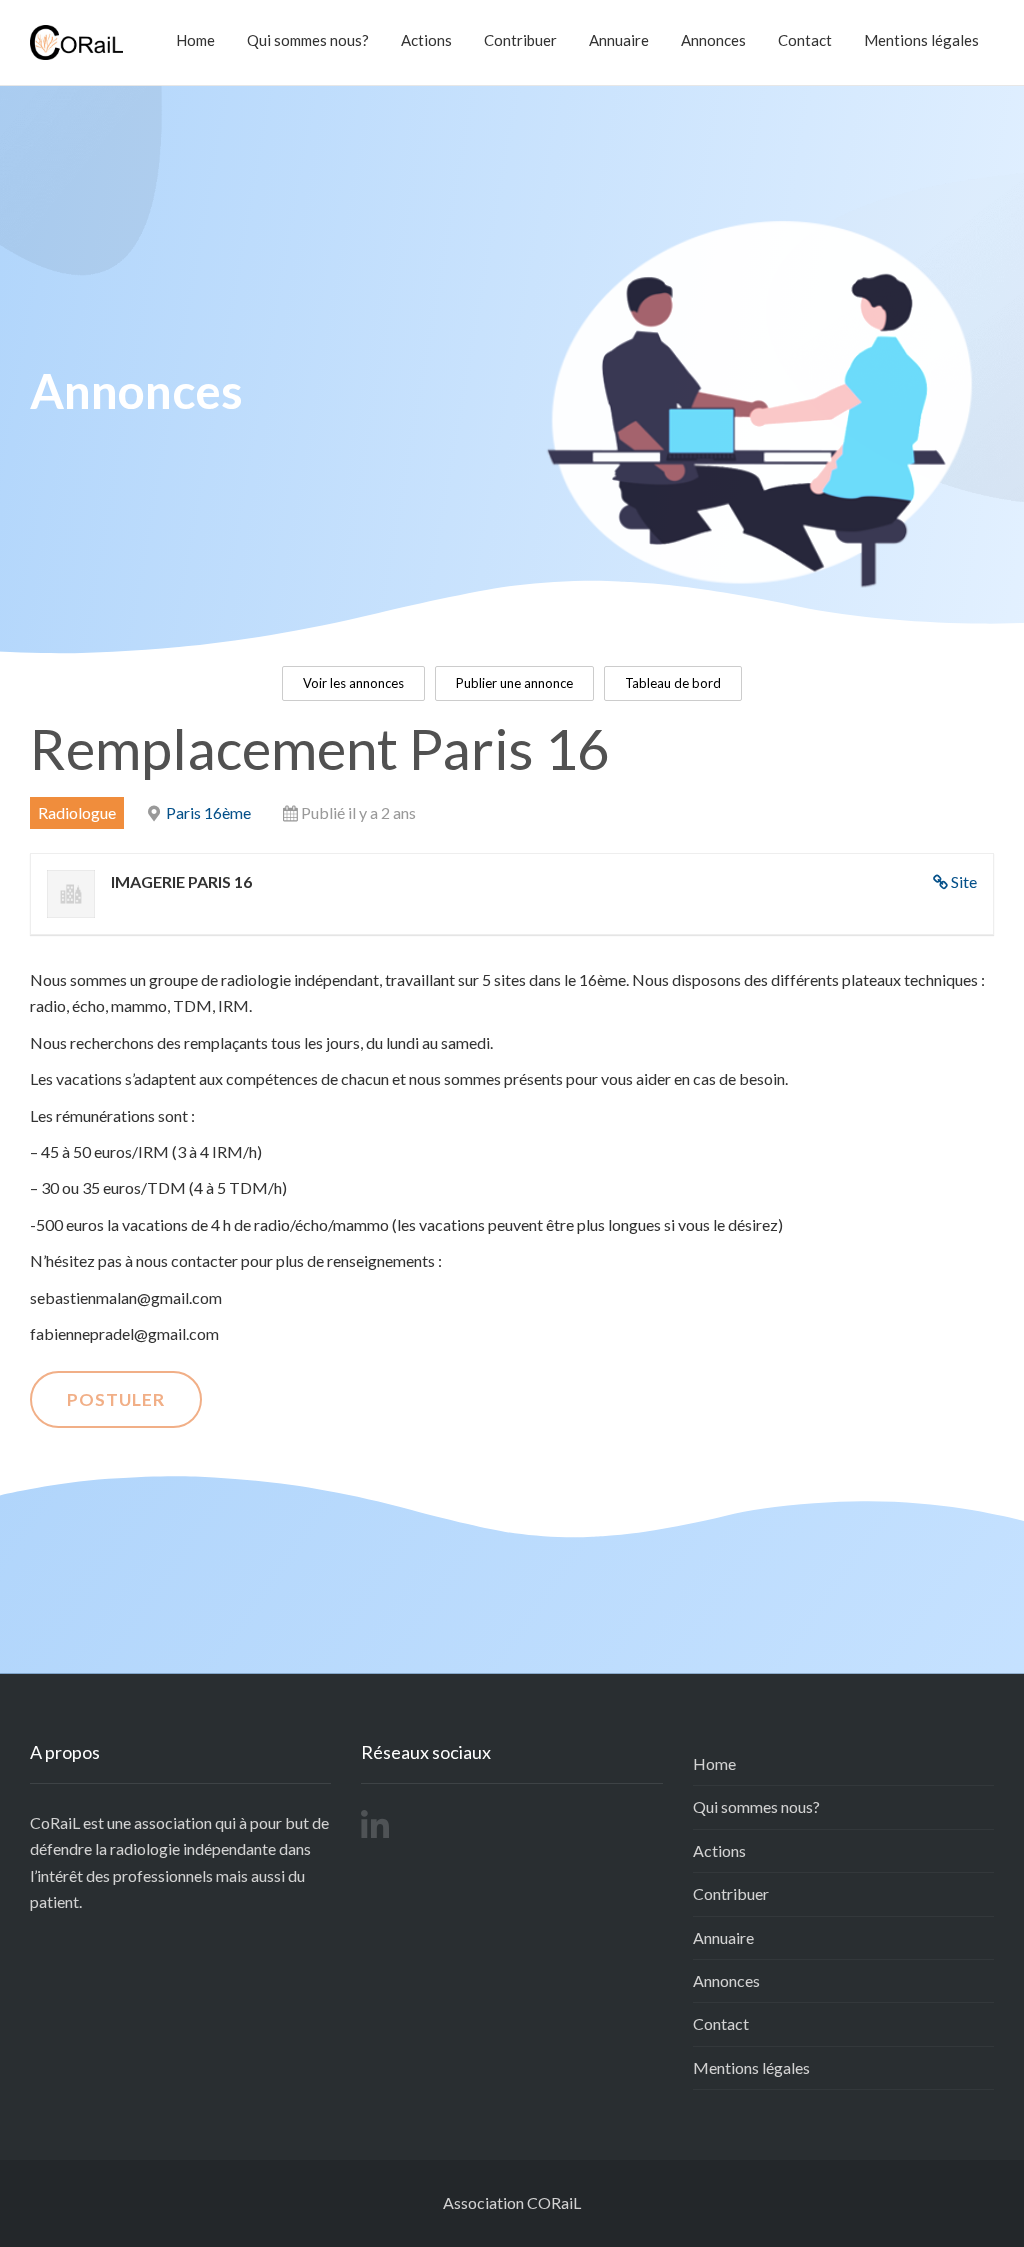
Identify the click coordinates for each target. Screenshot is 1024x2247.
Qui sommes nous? (308, 40)
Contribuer (520, 40)
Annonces (713, 40)
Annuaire (619, 40)
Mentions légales (921, 40)
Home (195, 40)
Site (964, 881)
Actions (426, 40)
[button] (353, 683)
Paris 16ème (208, 812)
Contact (805, 40)
